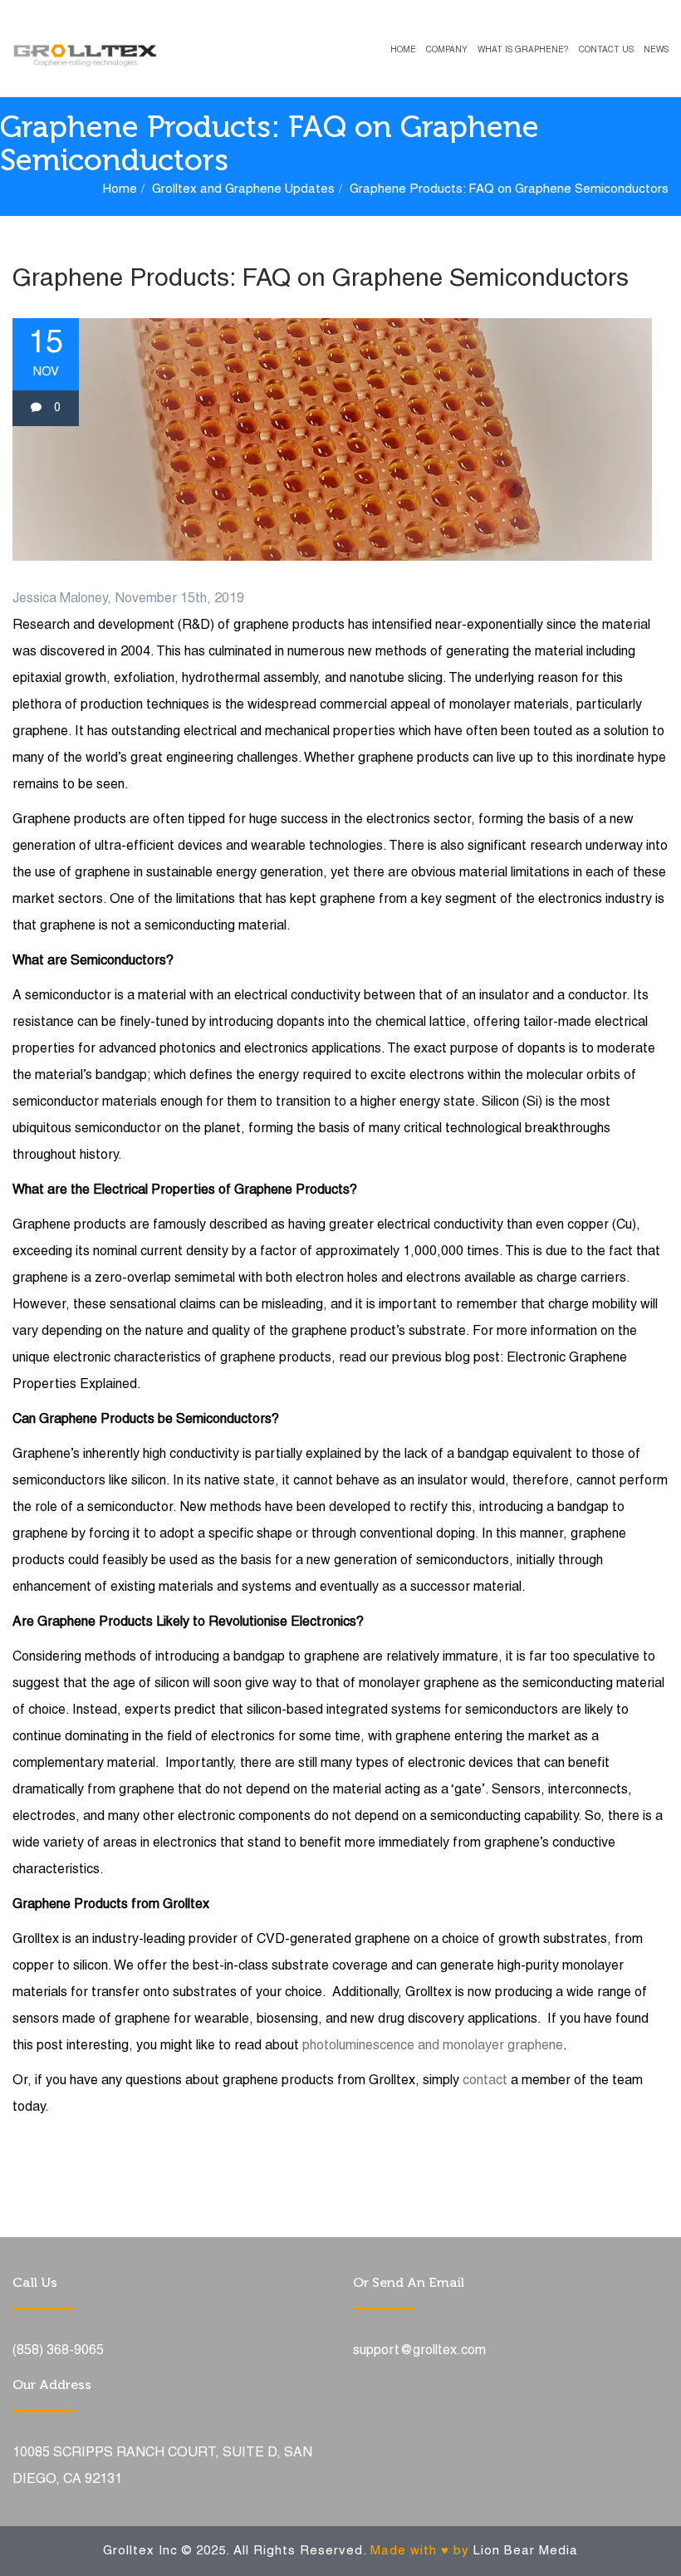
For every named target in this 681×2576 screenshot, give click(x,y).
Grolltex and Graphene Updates (243, 189)
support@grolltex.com (419, 2351)
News (656, 50)
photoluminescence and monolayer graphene (433, 2046)
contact (485, 2081)
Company (447, 50)
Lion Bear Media (526, 2551)
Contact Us (606, 50)
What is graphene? (523, 50)
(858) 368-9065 (58, 2351)
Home (403, 50)
